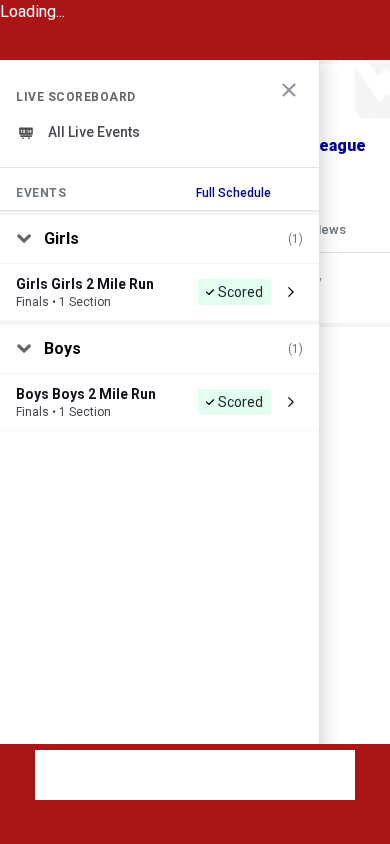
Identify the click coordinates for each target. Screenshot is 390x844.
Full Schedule (233, 193)
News (329, 229)
